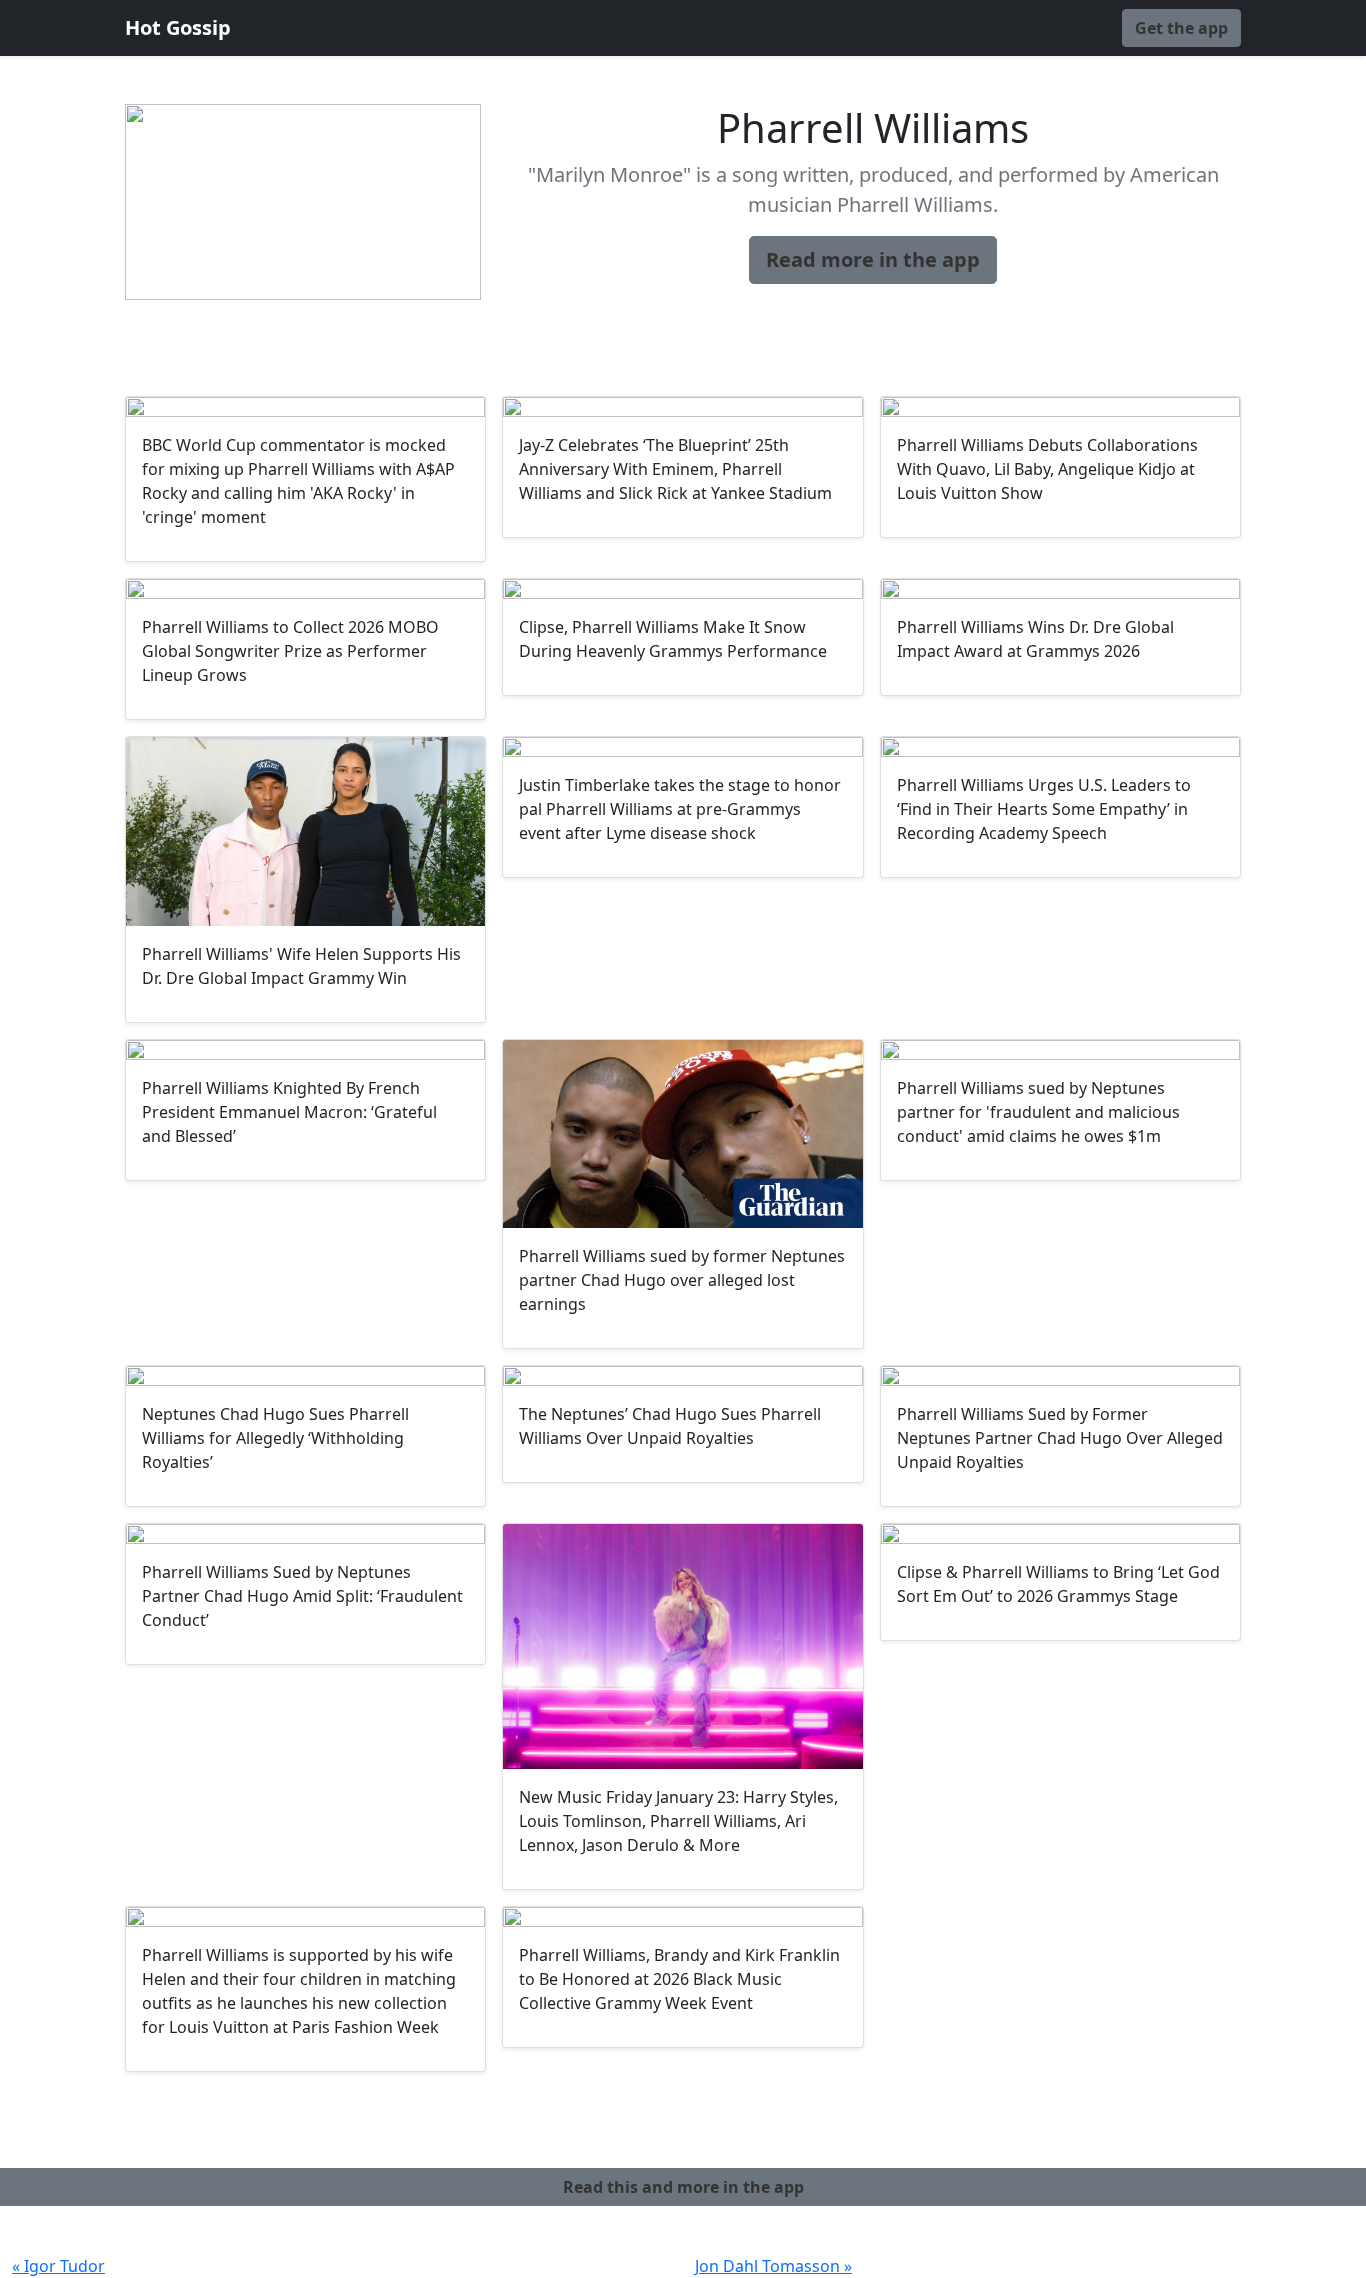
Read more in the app (873, 259)
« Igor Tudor (58, 2266)
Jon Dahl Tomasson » (773, 2266)
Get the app (1181, 28)
